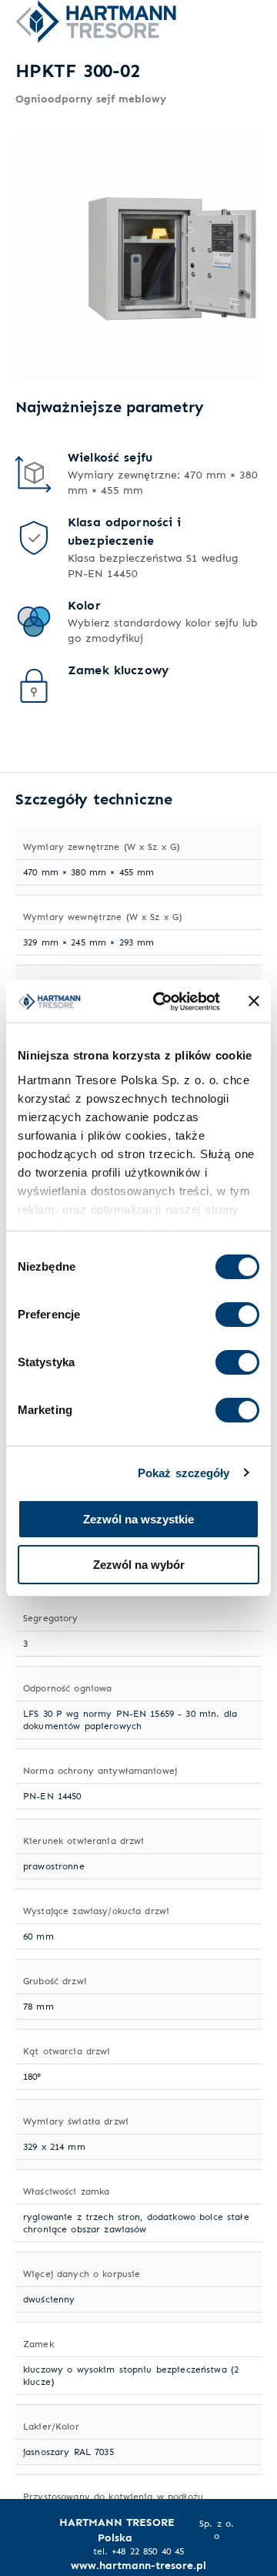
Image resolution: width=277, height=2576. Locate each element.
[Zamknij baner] (254, 1001)
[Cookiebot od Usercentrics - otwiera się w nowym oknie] (162, 1002)
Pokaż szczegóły (184, 1473)
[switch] (237, 1315)
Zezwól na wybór (139, 1565)
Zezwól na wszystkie (138, 1519)
